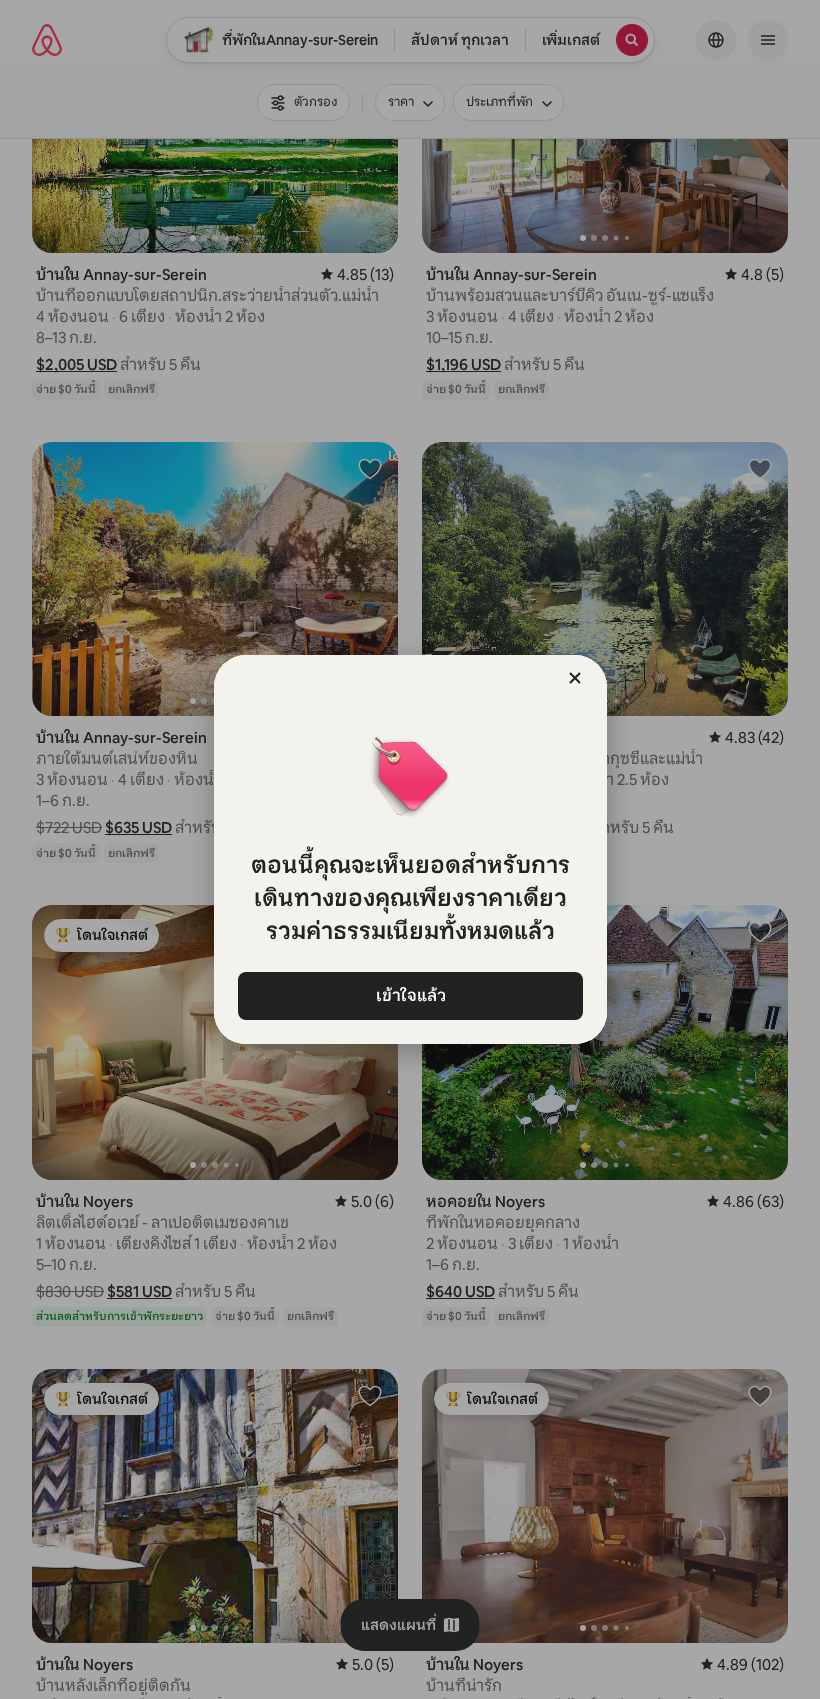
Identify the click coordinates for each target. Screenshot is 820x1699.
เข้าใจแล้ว (410, 995)
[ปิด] (575, 678)
